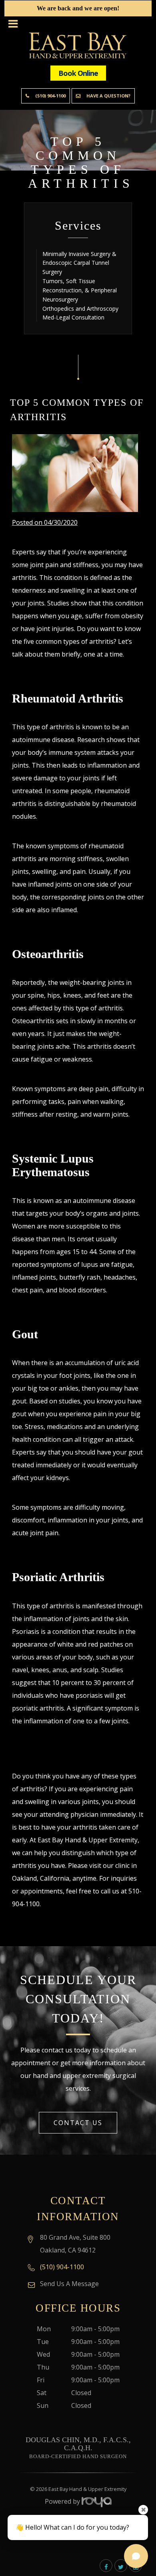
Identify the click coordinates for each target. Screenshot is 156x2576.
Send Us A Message (69, 2284)
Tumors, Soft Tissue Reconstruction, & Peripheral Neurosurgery (80, 290)
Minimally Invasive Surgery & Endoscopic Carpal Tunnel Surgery (79, 263)
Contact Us (78, 2123)
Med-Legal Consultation (73, 317)
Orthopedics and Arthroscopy (80, 309)
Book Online (78, 73)
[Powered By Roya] (97, 2501)
